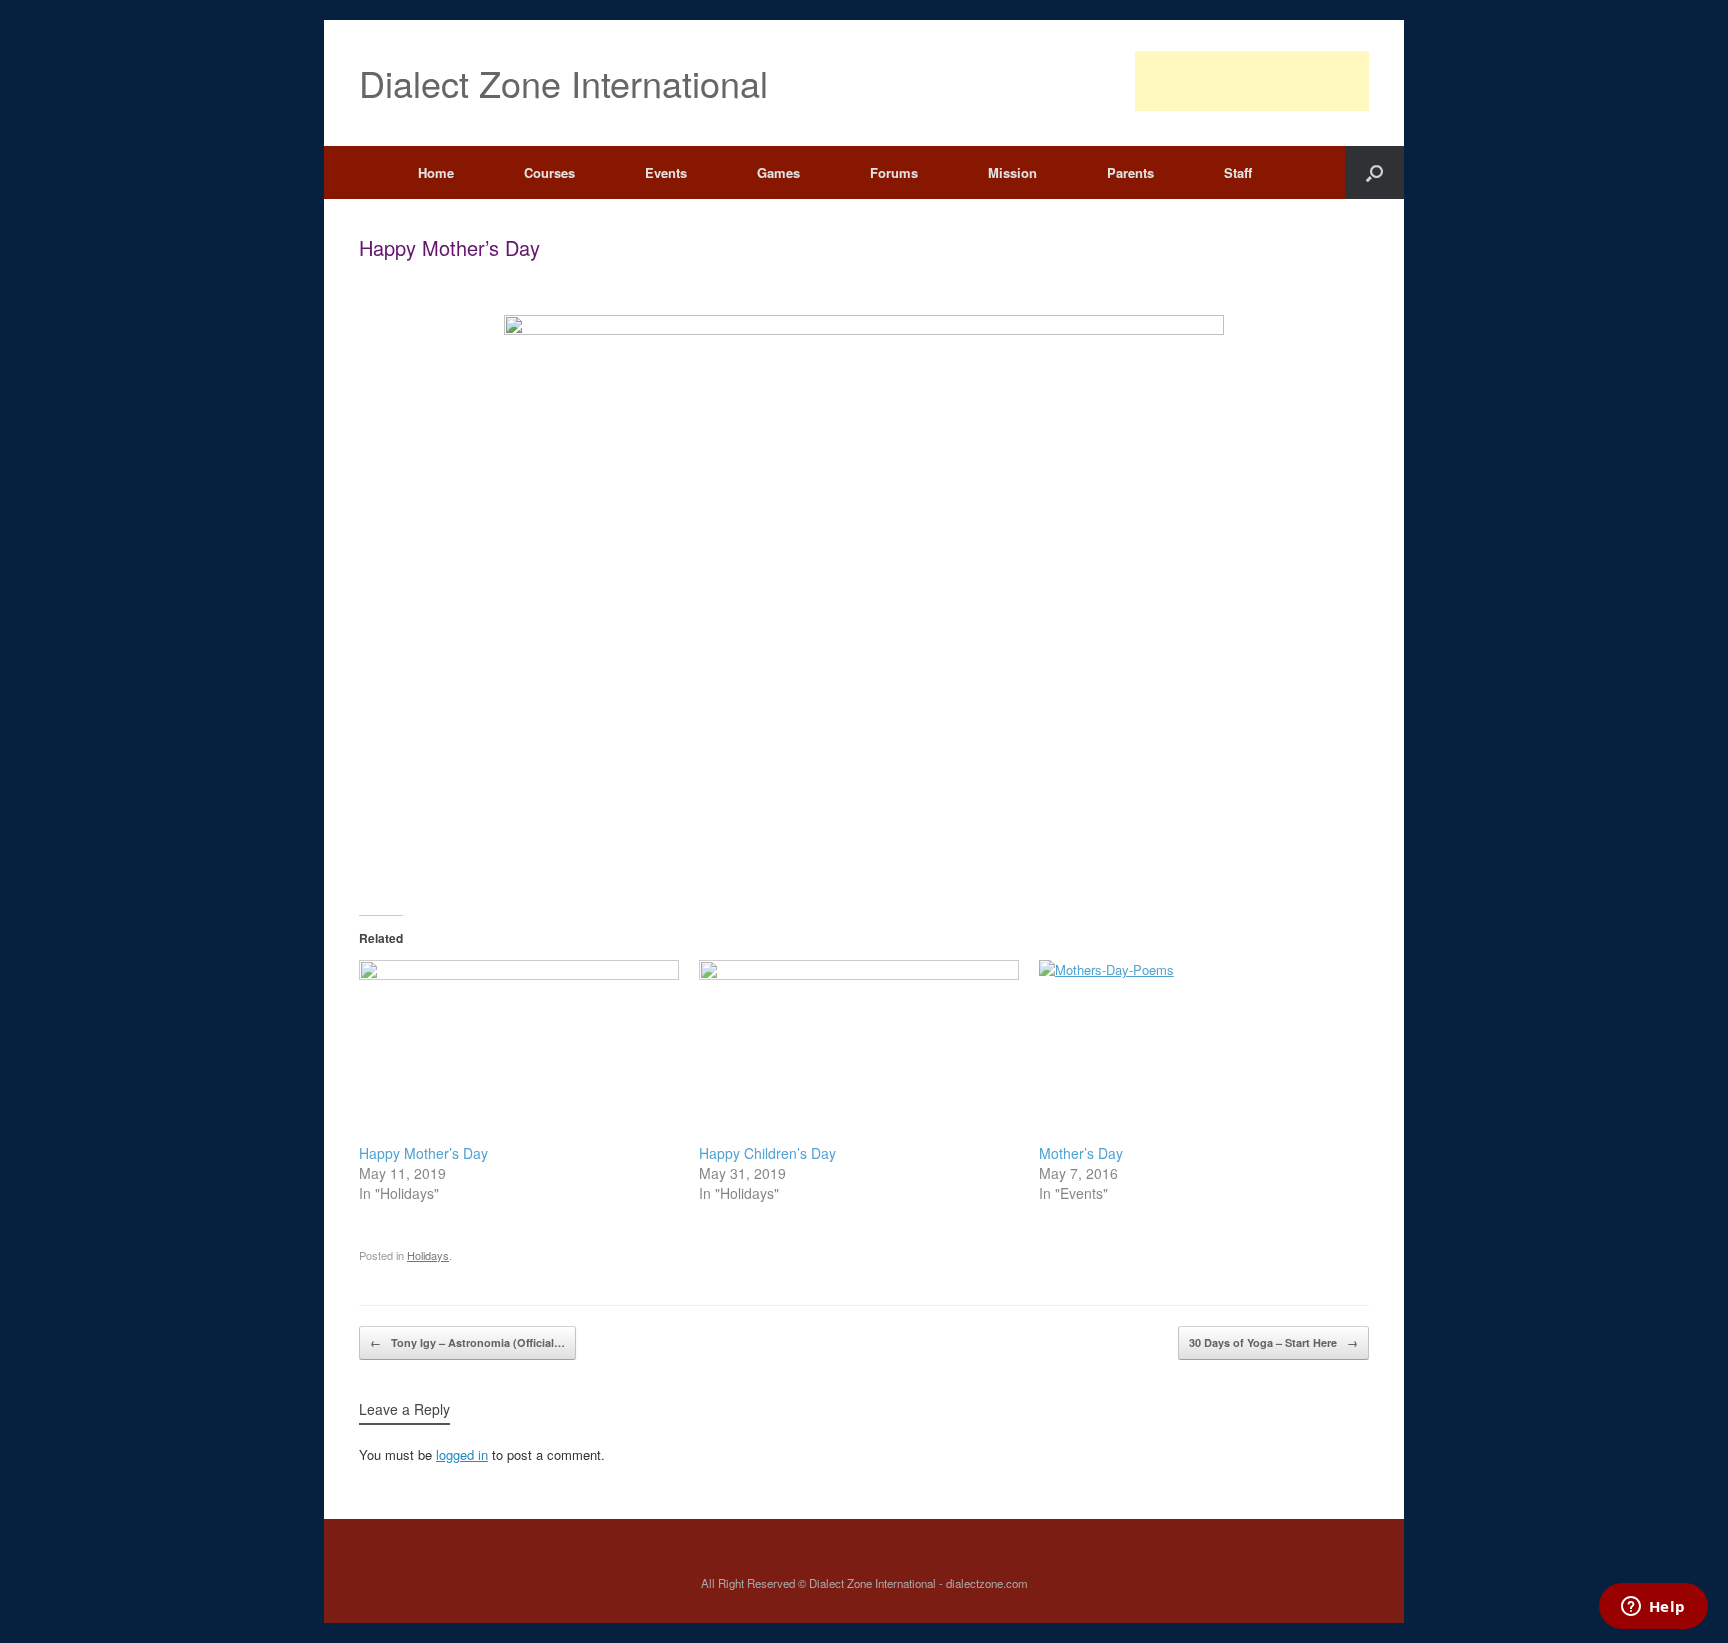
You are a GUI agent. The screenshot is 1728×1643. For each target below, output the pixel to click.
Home (436, 172)
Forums (894, 172)
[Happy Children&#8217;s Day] (859, 1051)
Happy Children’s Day (767, 1153)
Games (778, 172)
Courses (549, 172)
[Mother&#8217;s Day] (1199, 1051)
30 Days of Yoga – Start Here (1273, 1342)
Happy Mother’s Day (423, 1153)
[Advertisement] (1252, 81)
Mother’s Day (1081, 1153)
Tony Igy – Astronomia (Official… (467, 1342)
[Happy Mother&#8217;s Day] (519, 1051)
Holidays (428, 1255)
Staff (1238, 172)
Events (666, 172)
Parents (1130, 172)
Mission (1012, 172)
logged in (462, 1454)
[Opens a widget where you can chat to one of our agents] (1653, 1608)
